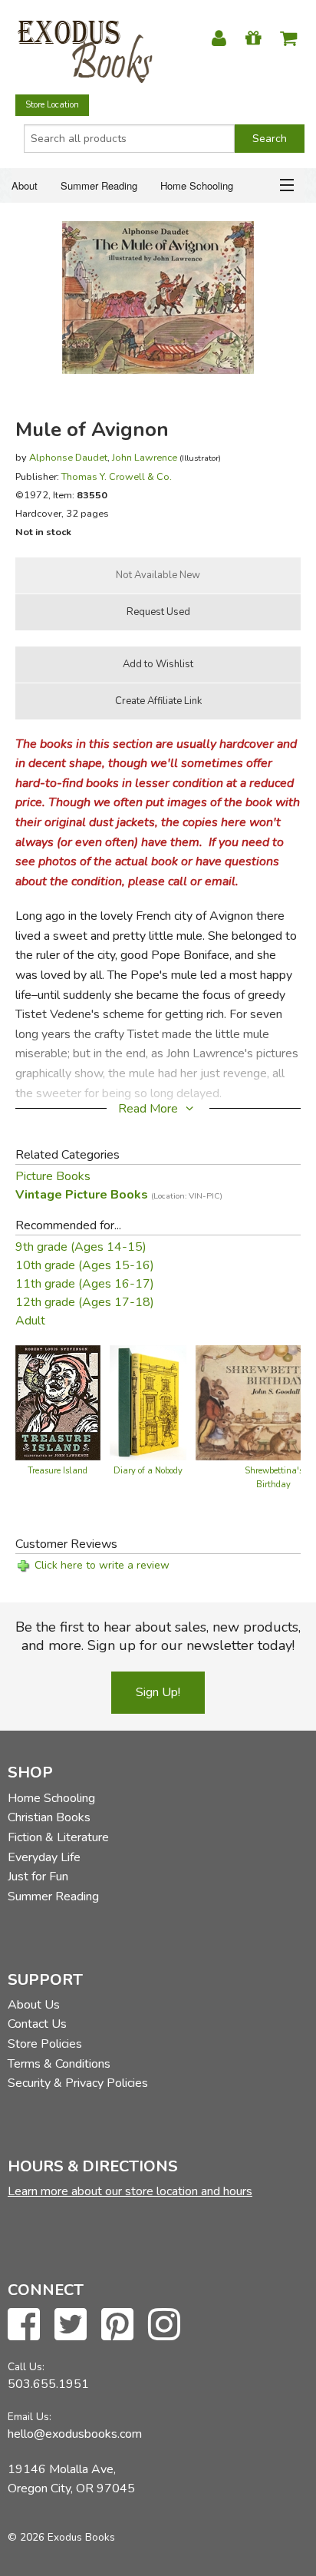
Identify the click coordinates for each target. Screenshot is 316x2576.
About (25, 185)
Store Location (52, 105)
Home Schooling (197, 185)
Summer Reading (99, 185)
